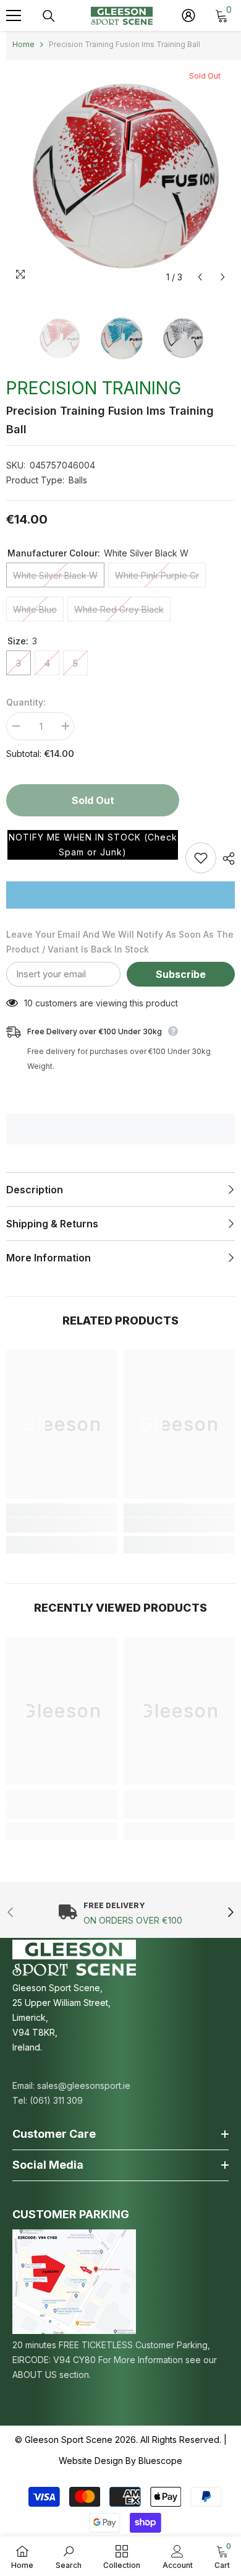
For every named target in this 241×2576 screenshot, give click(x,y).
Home (23, 44)
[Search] (49, 16)
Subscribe (181, 974)
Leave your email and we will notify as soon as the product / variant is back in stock (120, 942)
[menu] (14, 15)
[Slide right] (230, 1913)
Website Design (91, 2461)
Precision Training (94, 388)
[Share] (226, 858)
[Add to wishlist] (201, 858)
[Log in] (188, 15)
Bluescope (160, 2461)
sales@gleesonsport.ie (84, 2085)
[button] (93, 845)
